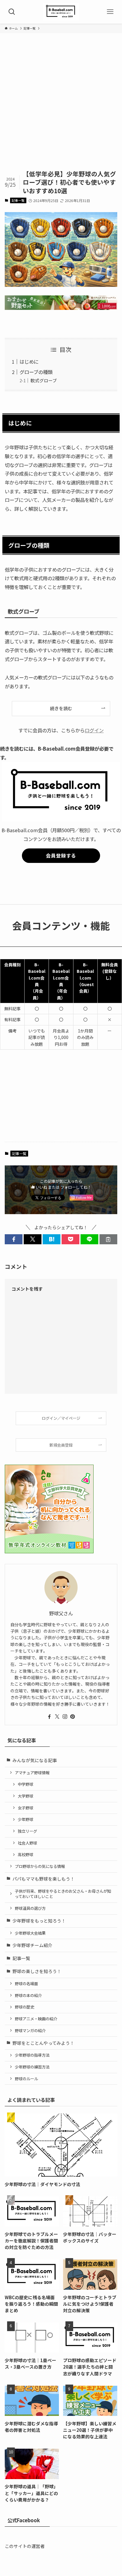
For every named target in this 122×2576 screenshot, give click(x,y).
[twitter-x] (57, 1717)
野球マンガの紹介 (30, 2031)
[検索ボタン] (12, 12)
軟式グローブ (44, 380)
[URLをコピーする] (108, 1239)
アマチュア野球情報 (32, 1773)
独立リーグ (27, 1831)
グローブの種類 (36, 372)
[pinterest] (73, 1717)
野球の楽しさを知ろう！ (37, 1971)
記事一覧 (18, 200)
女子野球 (25, 1808)
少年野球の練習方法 (32, 2067)
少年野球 (25, 1819)
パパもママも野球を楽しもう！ (44, 1879)
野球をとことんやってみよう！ (43, 2043)
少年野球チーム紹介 (32, 1945)
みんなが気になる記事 (35, 1760)
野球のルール (26, 2079)
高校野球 (25, 1854)
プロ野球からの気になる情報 (40, 1866)
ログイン (94, 730)
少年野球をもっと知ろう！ (39, 1921)
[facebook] (49, 1717)
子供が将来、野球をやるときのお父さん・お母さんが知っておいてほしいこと (63, 1894)
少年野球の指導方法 (32, 2055)
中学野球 (25, 1784)
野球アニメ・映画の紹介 (36, 2019)
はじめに (29, 362)
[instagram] (65, 1717)
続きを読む (61, 708)
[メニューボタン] (110, 12)
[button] (14, 1239)
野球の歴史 (24, 2007)
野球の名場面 (26, 1984)
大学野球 (25, 1796)
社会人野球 (27, 1843)
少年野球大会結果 (30, 1933)
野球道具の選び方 (30, 1908)
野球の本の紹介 (28, 1995)
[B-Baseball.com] (61, 12)
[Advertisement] (61, 106)
